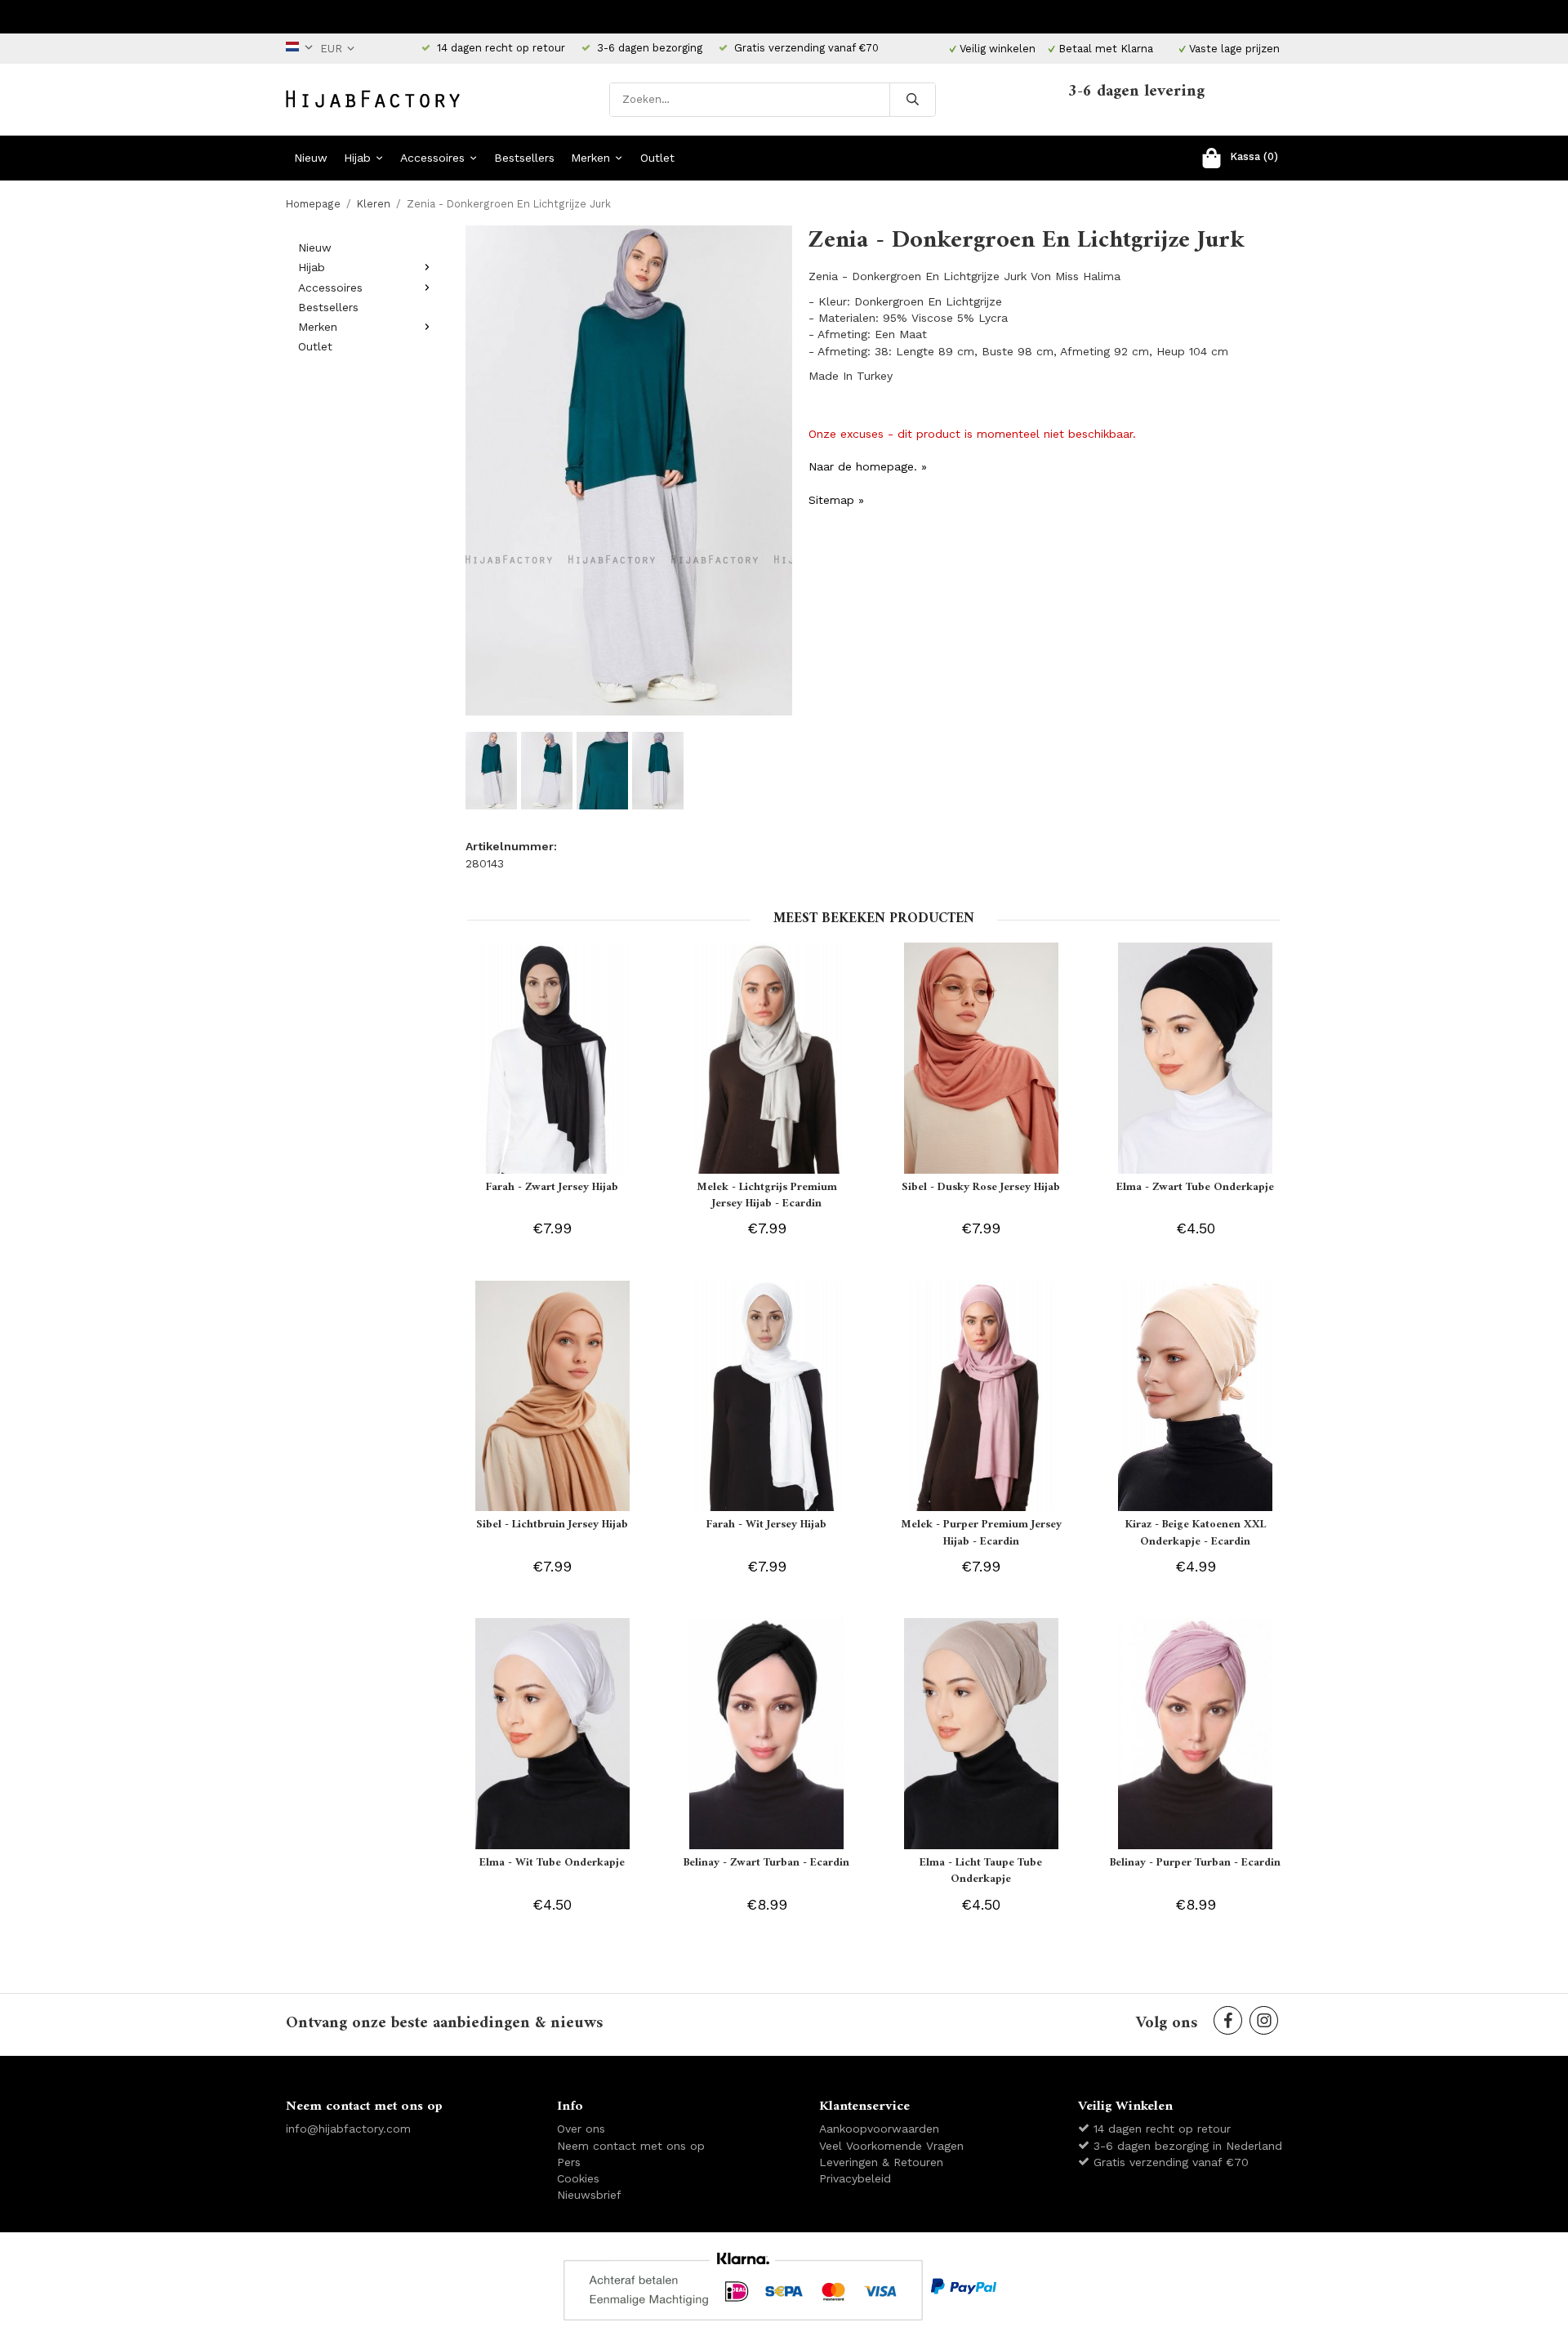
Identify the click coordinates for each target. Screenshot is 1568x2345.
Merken (590, 158)
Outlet (657, 158)
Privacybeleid (855, 2178)
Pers (569, 2162)
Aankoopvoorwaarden (879, 2129)
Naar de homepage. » (868, 466)
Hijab (357, 158)
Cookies (578, 2178)
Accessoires (432, 158)
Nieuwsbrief (589, 2195)
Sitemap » (836, 500)
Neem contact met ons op (631, 2146)
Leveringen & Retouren (881, 2162)
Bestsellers (524, 158)
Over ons (581, 2129)
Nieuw (311, 158)
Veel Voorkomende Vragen (891, 2146)
